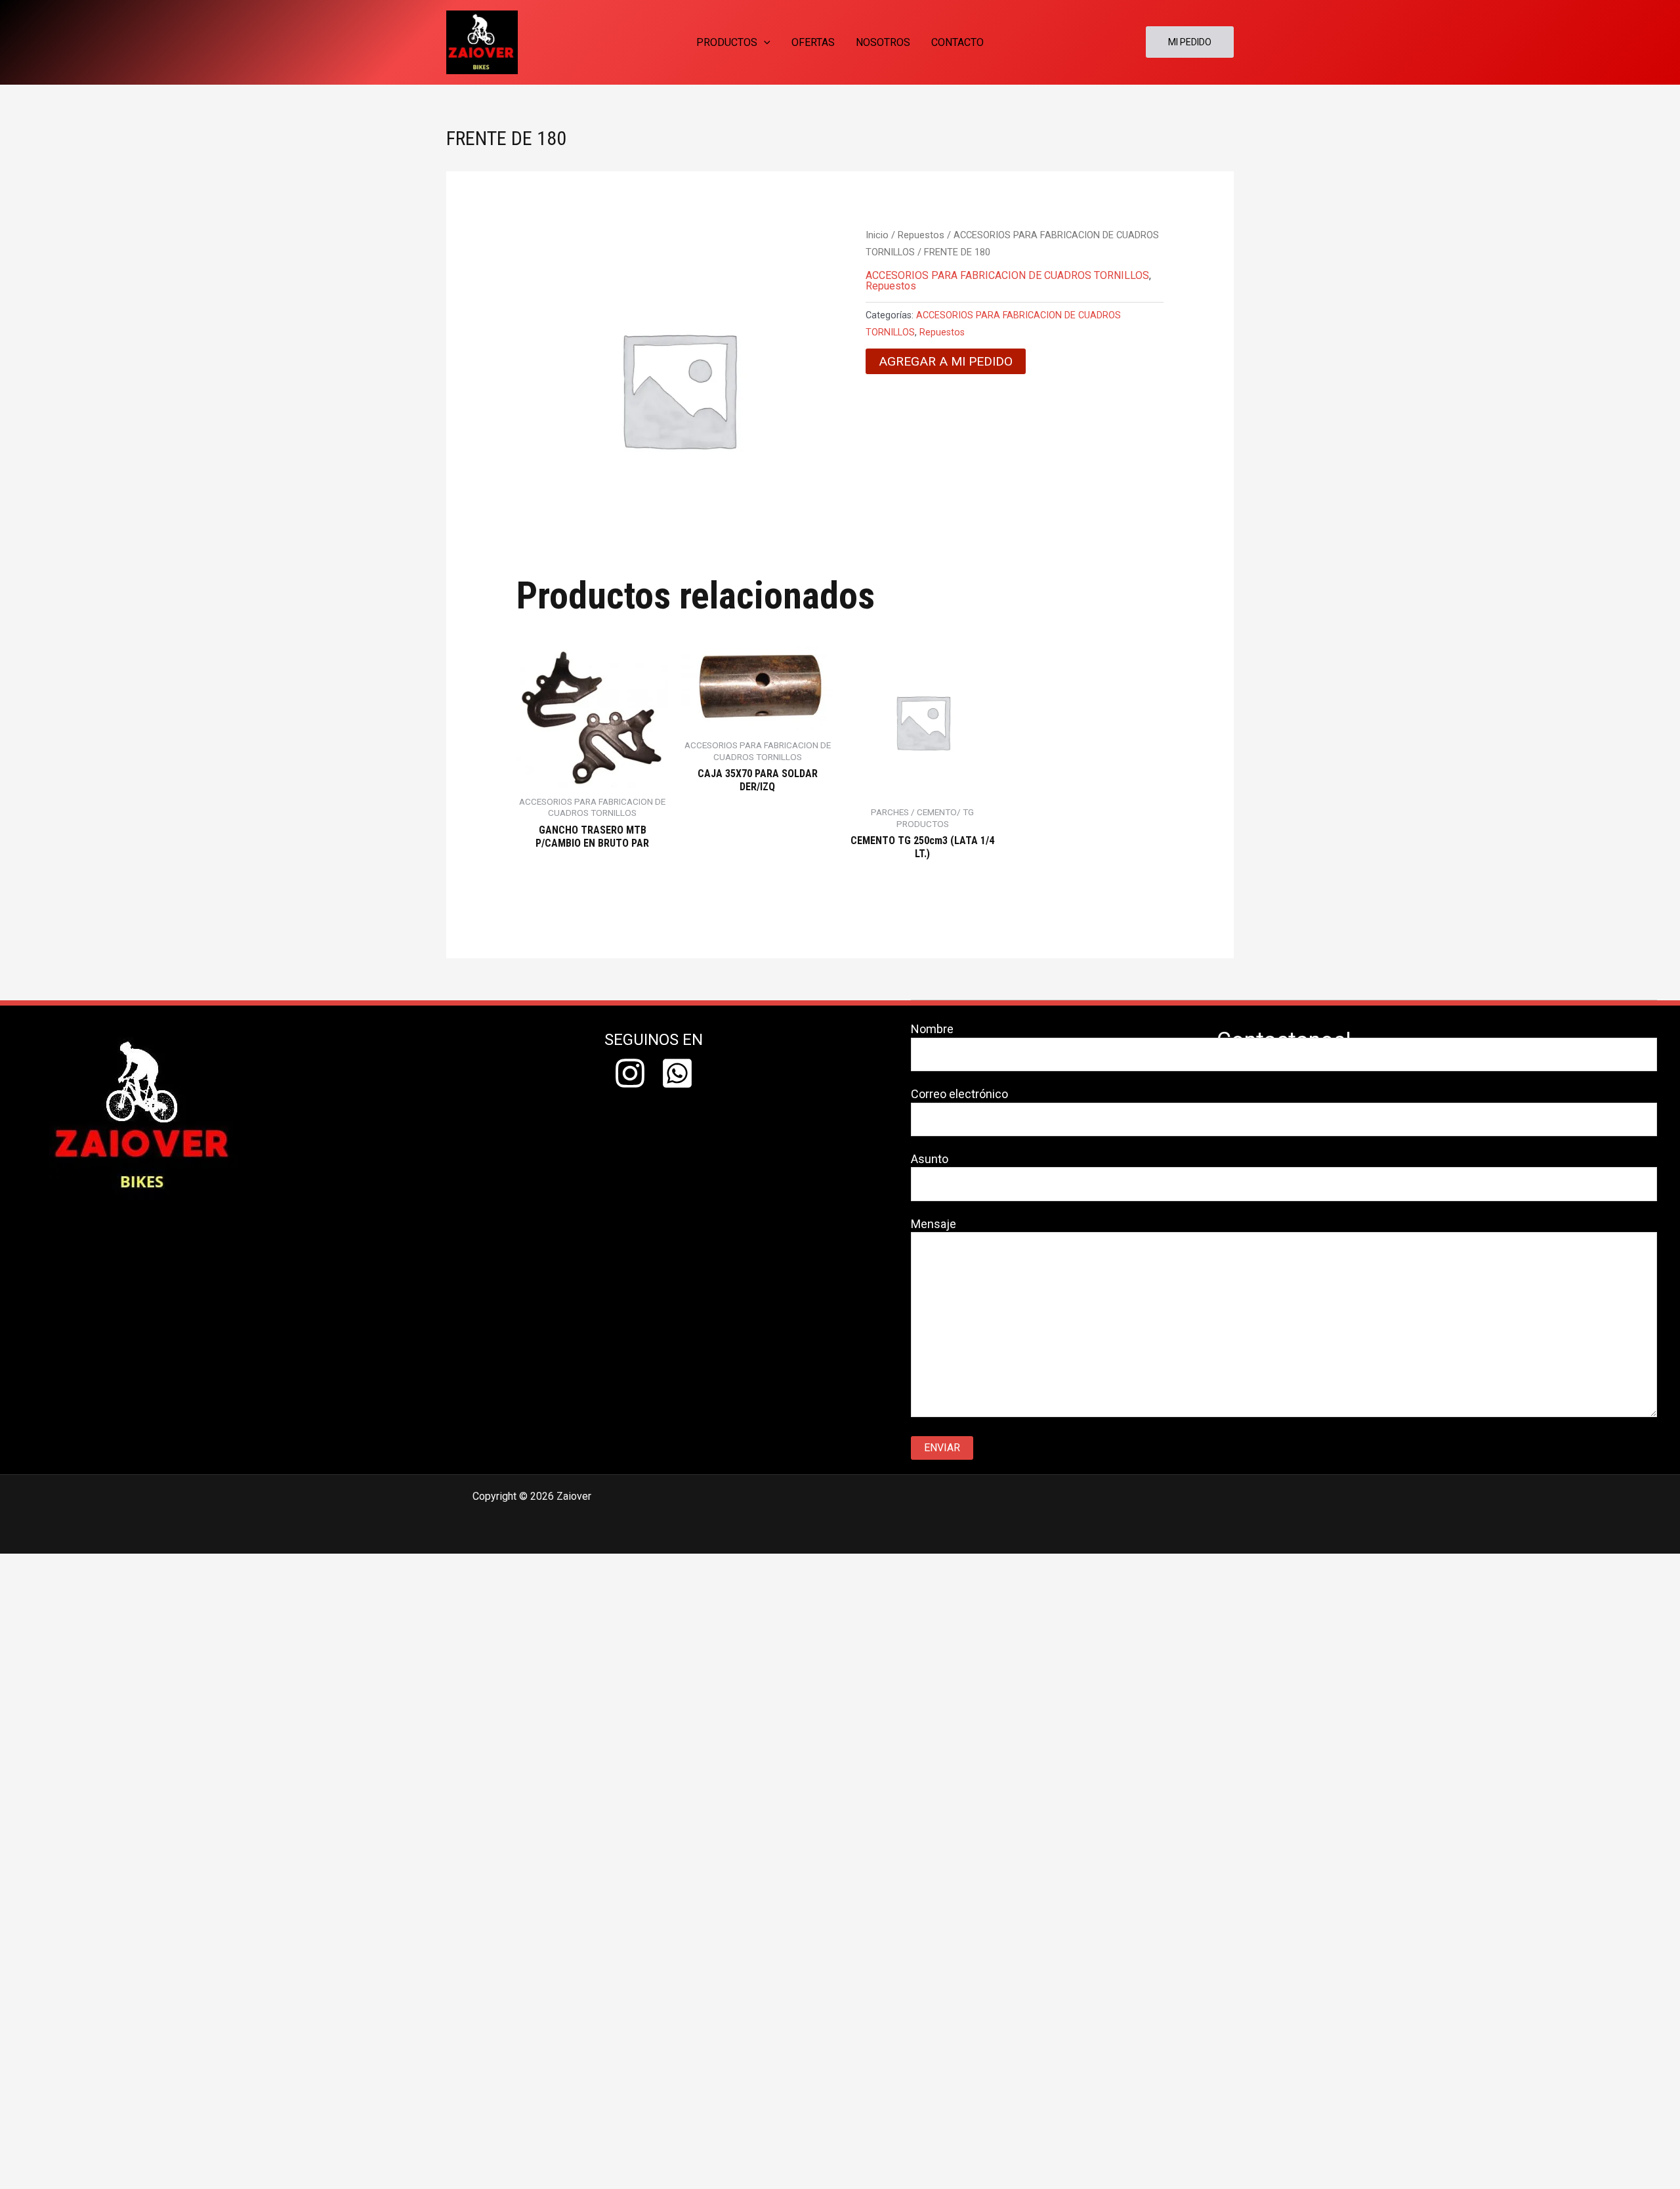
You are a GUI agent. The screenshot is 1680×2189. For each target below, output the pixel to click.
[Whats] (677, 1073)
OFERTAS (813, 42)
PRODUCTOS (727, 42)
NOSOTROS (883, 42)
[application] (764, 42)
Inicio (877, 235)
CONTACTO (957, 42)
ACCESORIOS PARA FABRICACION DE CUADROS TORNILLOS (1007, 275)
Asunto (930, 1159)
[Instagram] (630, 1073)
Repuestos (921, 235)
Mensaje (934, 1224)
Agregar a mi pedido (946, 361)
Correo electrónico (959, 1094)
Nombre (932, 1029)
